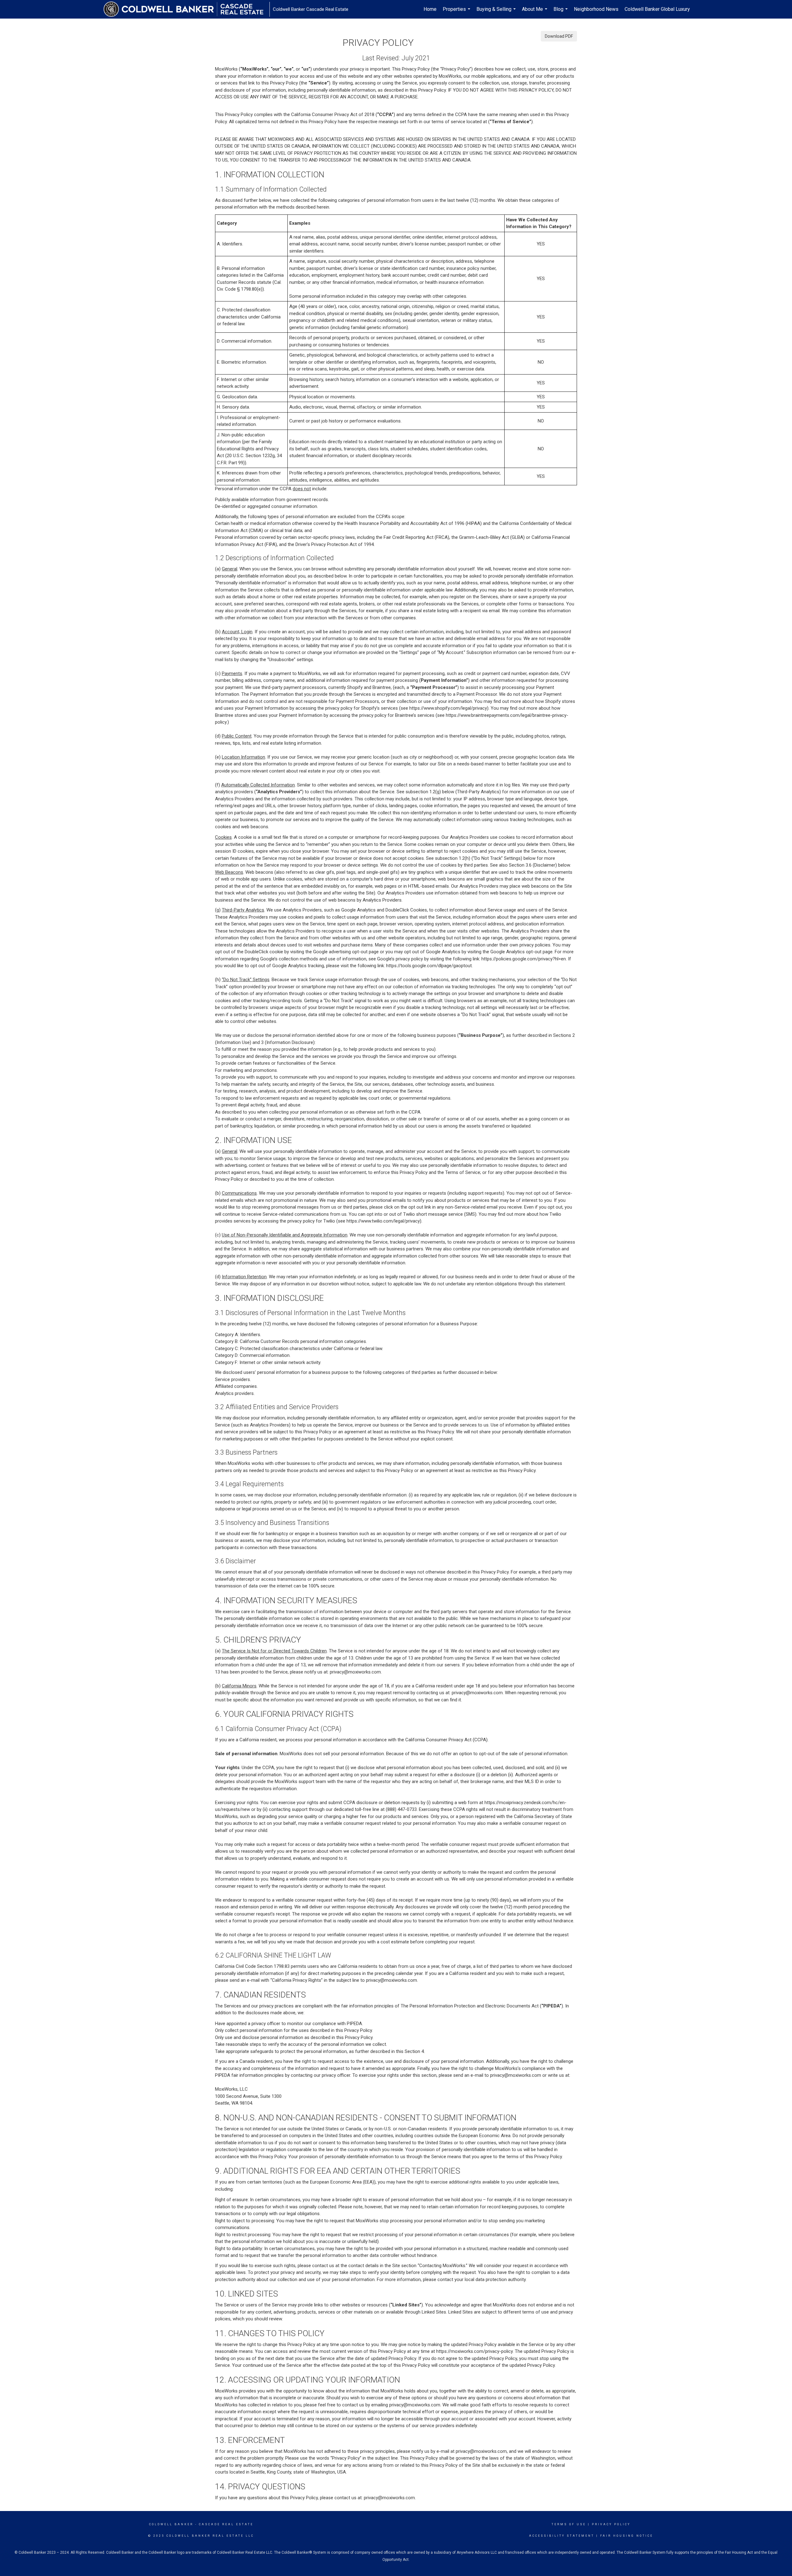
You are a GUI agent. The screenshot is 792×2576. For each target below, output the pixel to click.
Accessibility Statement (562, 2536)
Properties (457, 12)
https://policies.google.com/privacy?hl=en (524, 959)
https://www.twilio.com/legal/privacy (383, 1221)
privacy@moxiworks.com (355, 1672)
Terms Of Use (569, 2524)
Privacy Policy (611, 2524)
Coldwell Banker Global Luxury (657, 9)
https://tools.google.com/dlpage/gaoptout (429, 966)
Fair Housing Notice (627, 2536)
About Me (535, 12)
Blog (561, 12)
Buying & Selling (497, 12)
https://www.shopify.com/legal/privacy (448, 708)
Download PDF (559, 36)
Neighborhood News (596, 9)
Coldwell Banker (171, 2524)
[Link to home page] (187, 9)
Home (430, 9)
